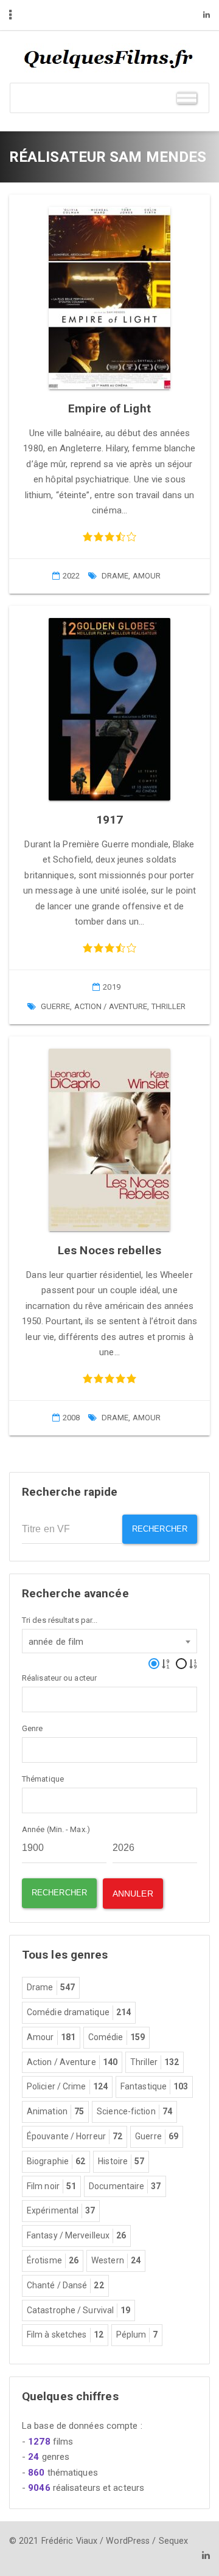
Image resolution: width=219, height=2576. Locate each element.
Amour (147, 576)
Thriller (169, 1006)
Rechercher (160, 1529)
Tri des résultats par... (60, 1620)
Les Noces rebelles (109, 1250)
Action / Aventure (111, 1006)
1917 (109, 820)
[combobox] (109, 1641)
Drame (115, 576)
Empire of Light (109, 408)
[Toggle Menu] (187, 98)
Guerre (56, 1006)
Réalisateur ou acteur (59, 1678)
